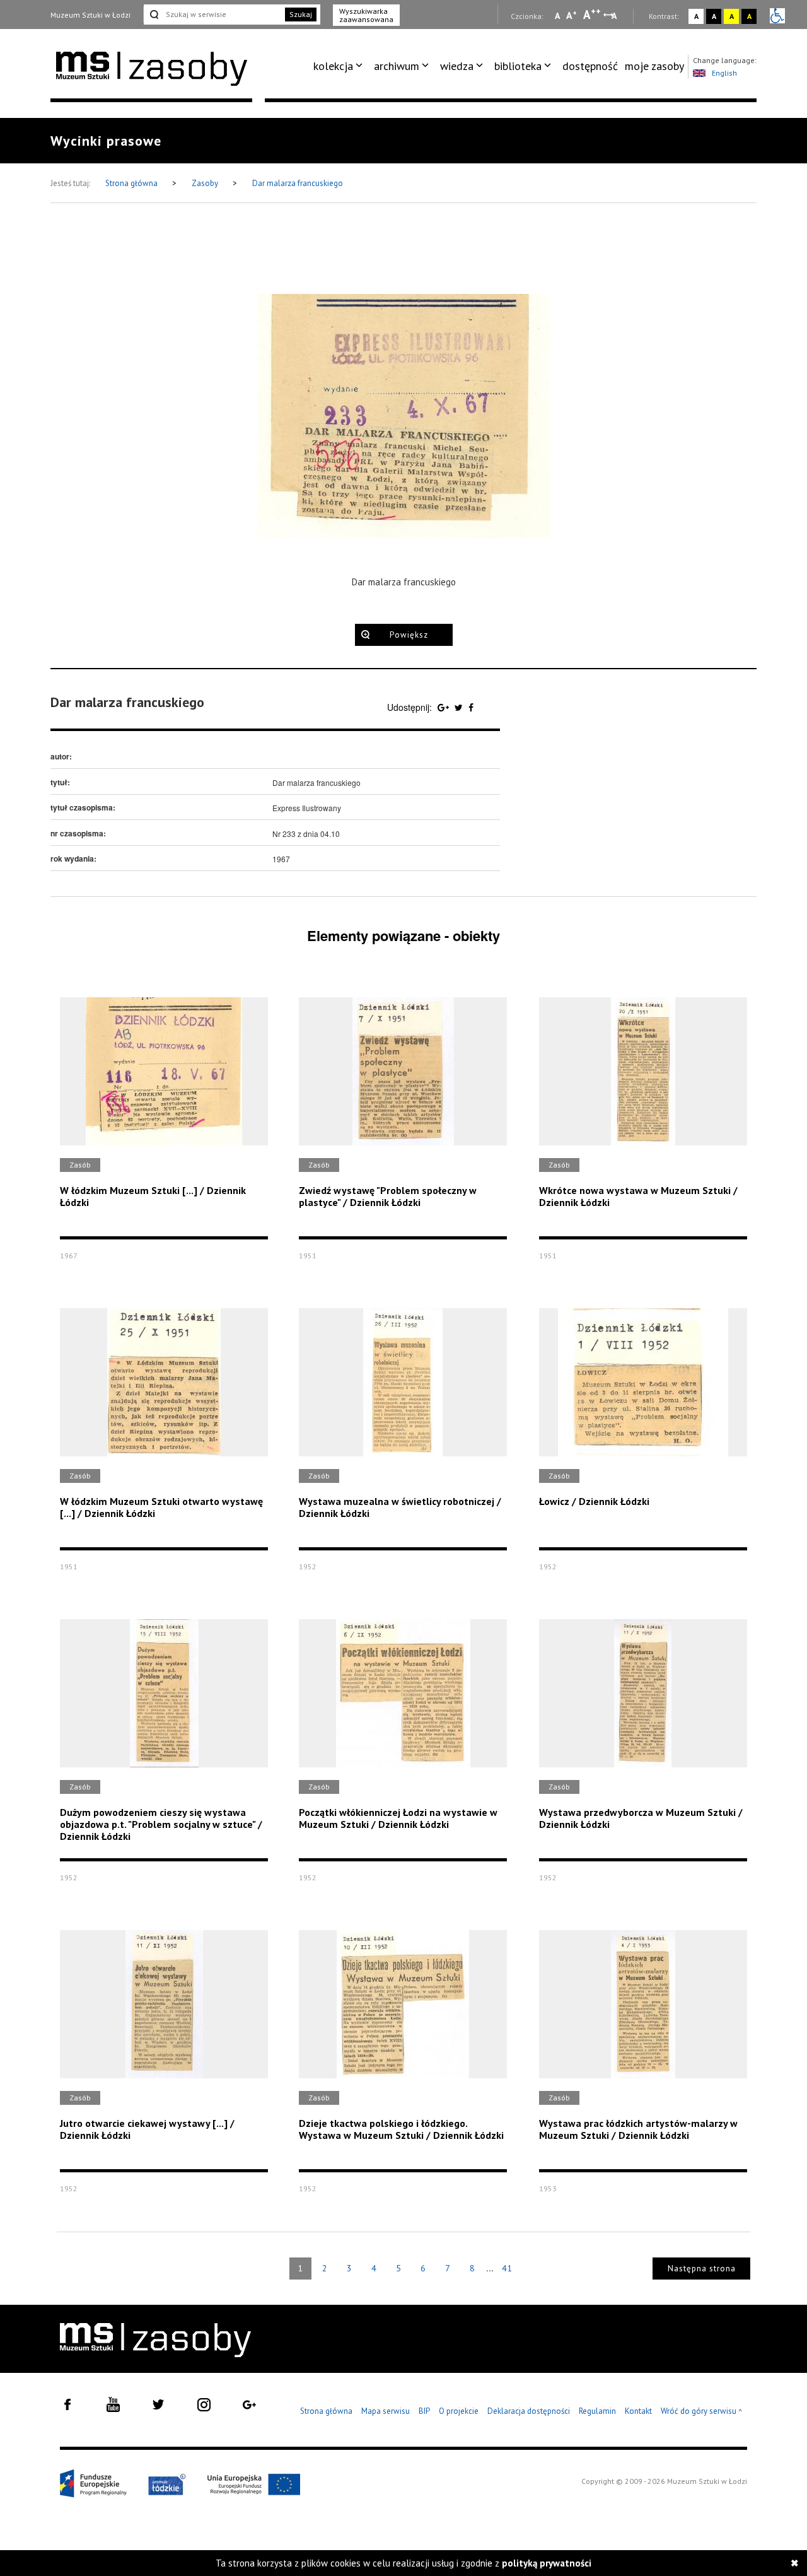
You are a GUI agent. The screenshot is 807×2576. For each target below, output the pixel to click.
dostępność (590, 66)
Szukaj (301, 14)
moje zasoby (654, 66)
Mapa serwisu (386, 2411)
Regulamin (597, 2411)
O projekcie (459, 2411)
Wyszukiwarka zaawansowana (366, 15)
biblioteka (518, 66)
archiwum (397, 66)
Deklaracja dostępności (529, 2411)
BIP (424, 2411)
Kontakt (638, 2411)
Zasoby (206, 183)
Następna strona (702, 2269)
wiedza (457, 66)
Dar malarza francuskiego (298, 183)
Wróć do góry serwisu (702, 2412)
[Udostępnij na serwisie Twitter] (460, 707)
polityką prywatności (547, 2563)
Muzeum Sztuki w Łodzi (90, 15)
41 (507, 2268)
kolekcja (333, 66)
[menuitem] (340, 66)
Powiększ (409, 635)
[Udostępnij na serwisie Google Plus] (444, 707)
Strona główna (132, 183)
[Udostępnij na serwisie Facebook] (471, 707)
